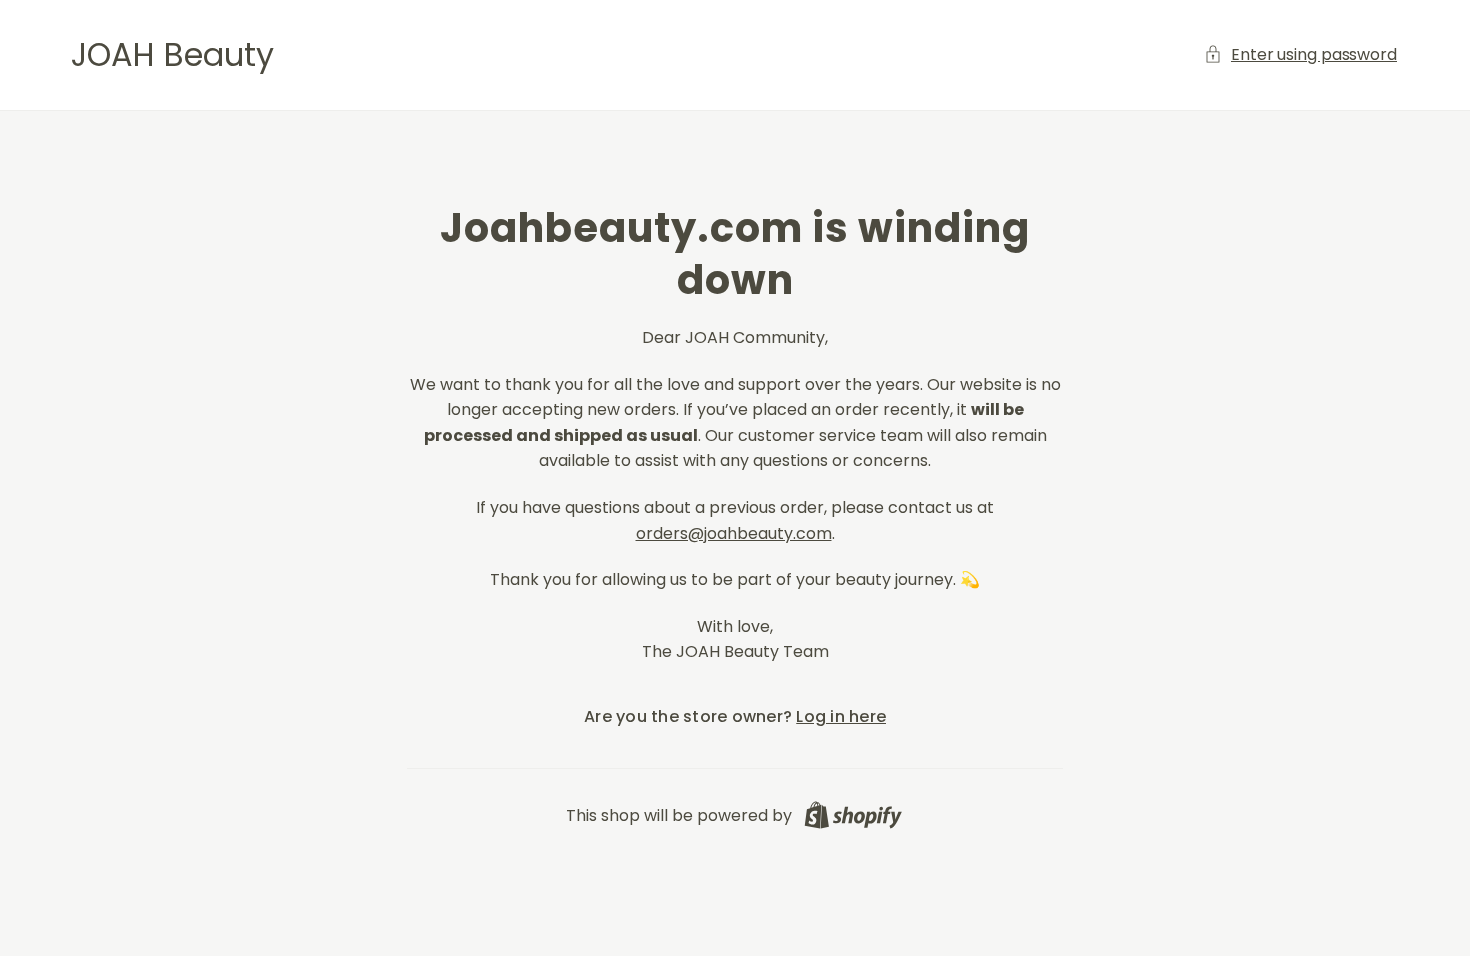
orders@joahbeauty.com (734, 533)
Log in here (841, 716)
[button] (1301, 55)
